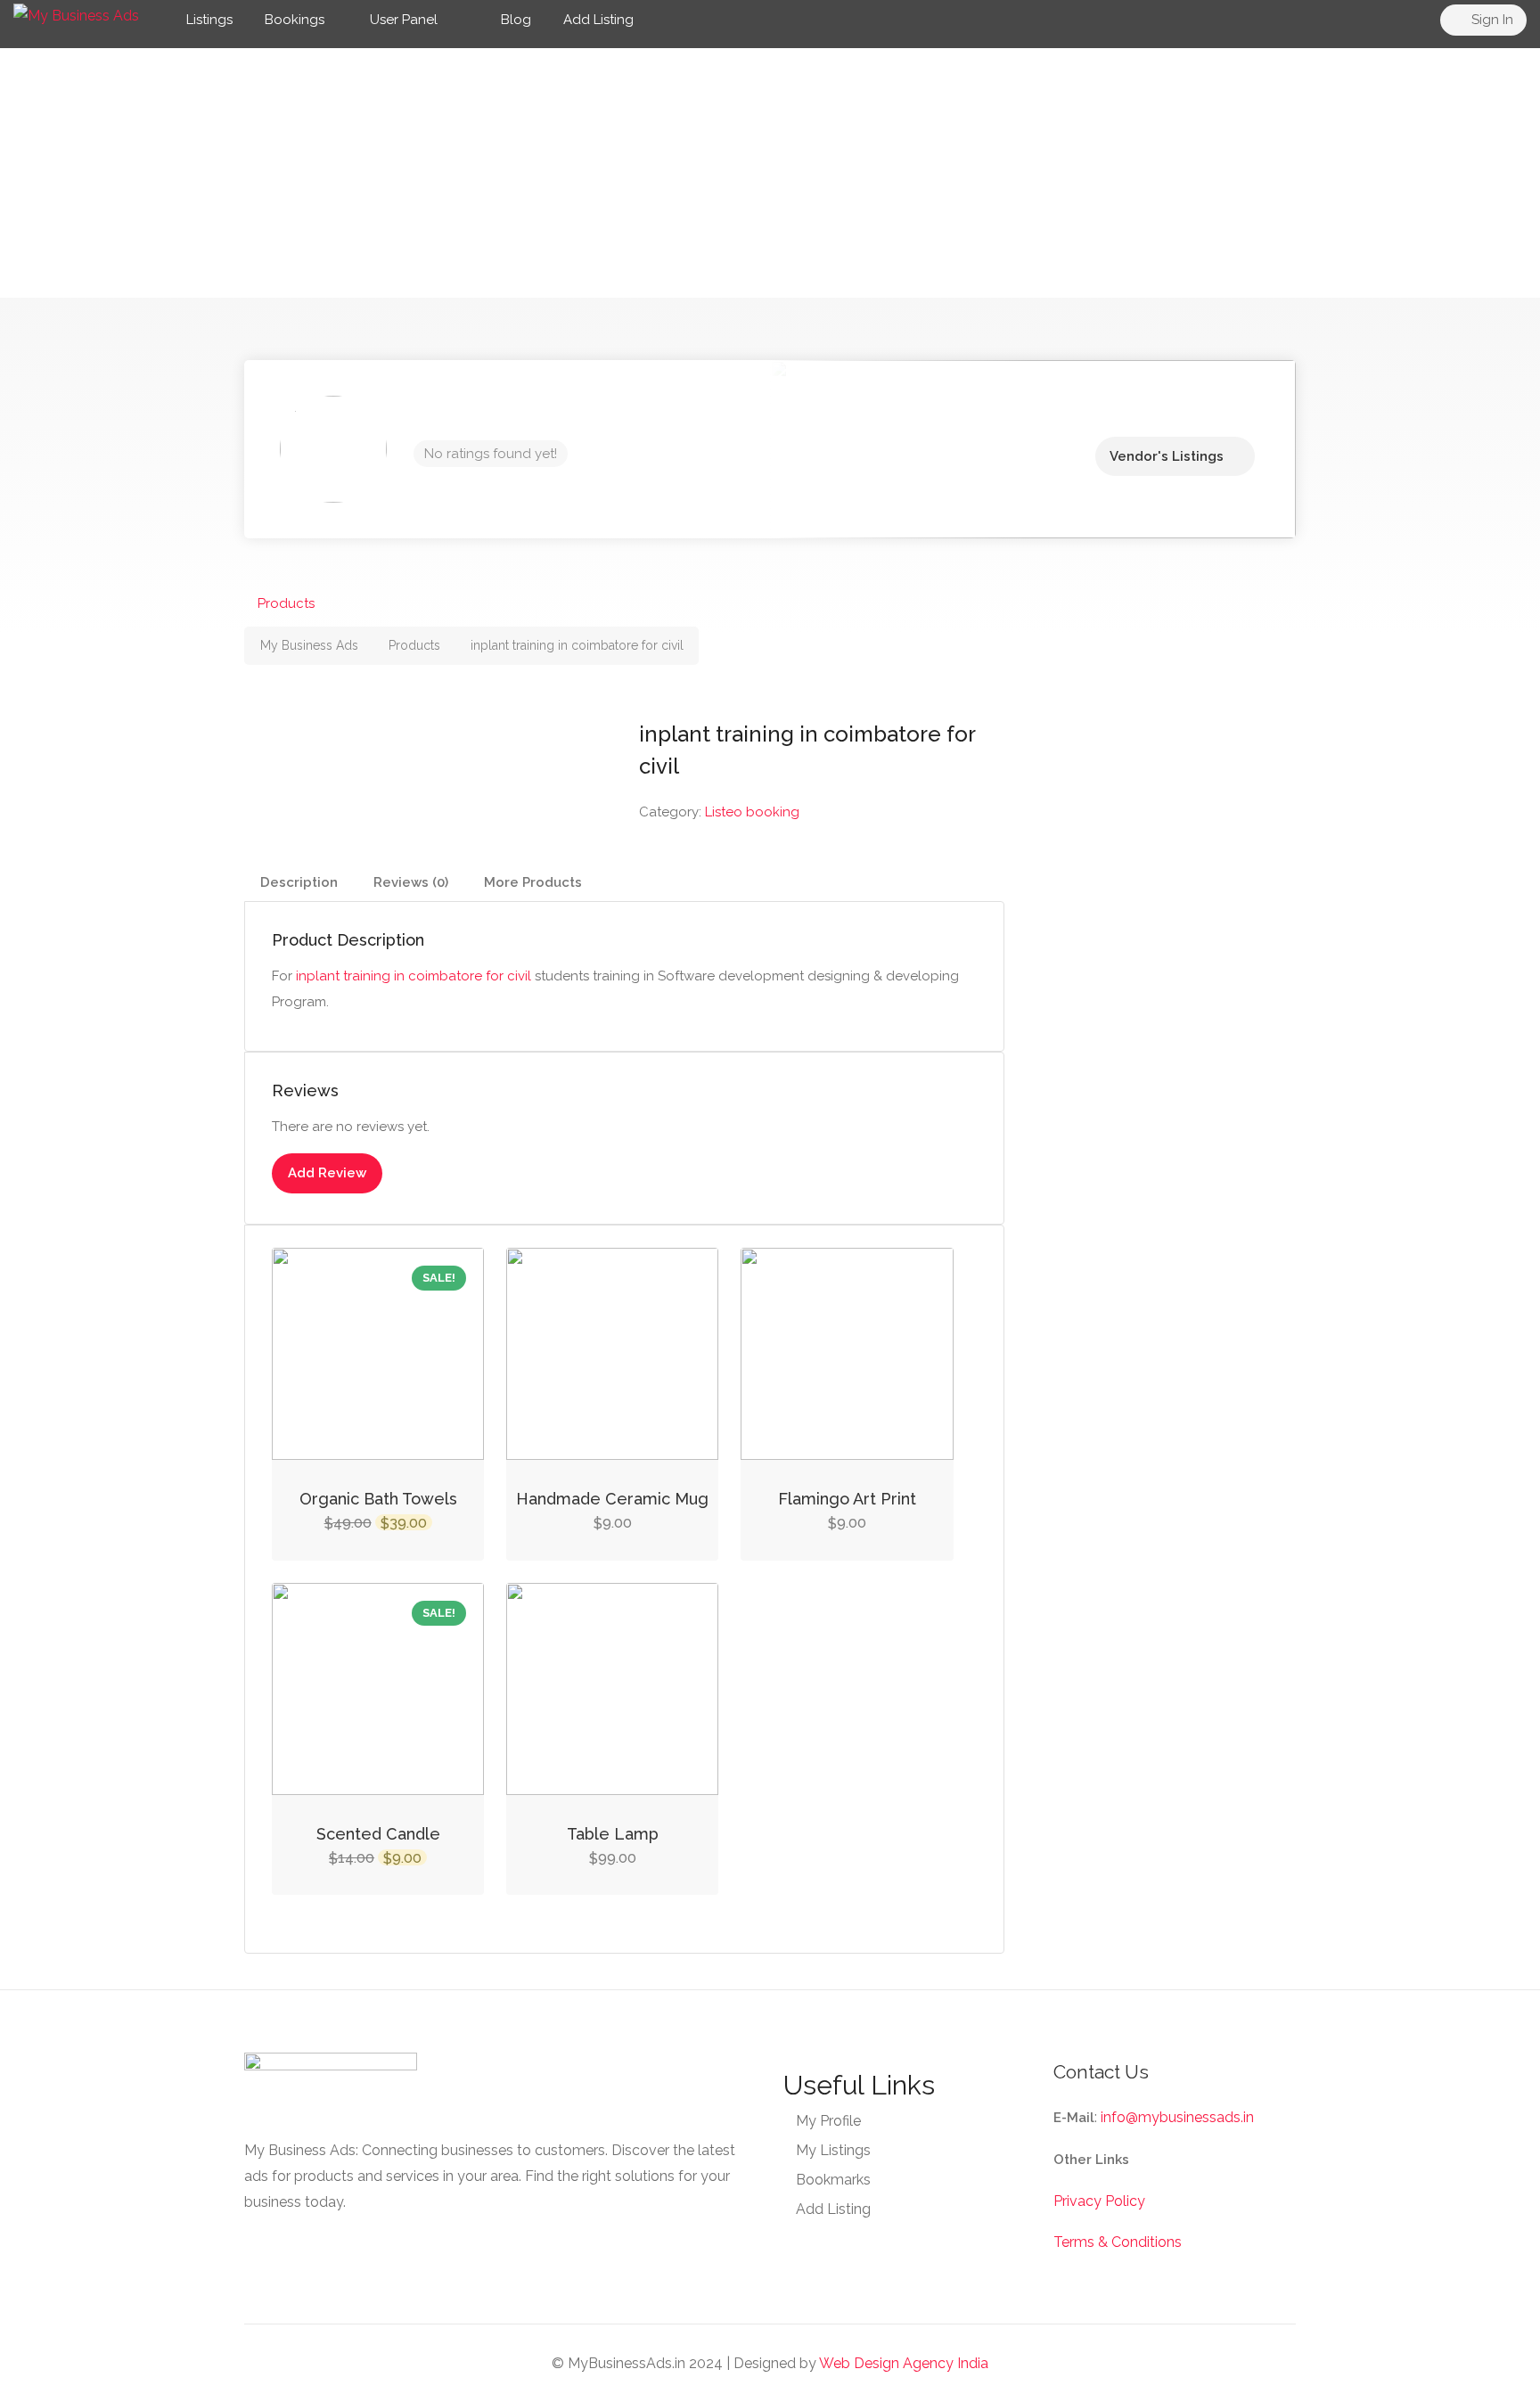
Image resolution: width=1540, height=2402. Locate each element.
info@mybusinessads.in (1177, 2117)
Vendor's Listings (1167, 456)
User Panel (404, 20)
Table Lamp (613, 1834)
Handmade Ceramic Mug (612, 1499)
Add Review (327, 1173)
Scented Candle (378, 1834)
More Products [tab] (533, 882)
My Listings (833, 2150)
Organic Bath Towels (378, 1499)
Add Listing (598, 20)
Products (286, 603)
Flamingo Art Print (847, 1499)
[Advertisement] (770, 173)
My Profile (828, 2121)
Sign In (1491, 20)
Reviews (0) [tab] (411, 882)
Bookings (295, 20)
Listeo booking (752, 812)
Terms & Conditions (1118, 2242)
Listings (209, 20)
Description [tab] (299, 882)
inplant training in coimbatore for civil (414, 976)
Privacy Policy (1099, 2201)
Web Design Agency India (904, 2363)
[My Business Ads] (76, 15)
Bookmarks (833, 2180)
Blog (514, 20)
